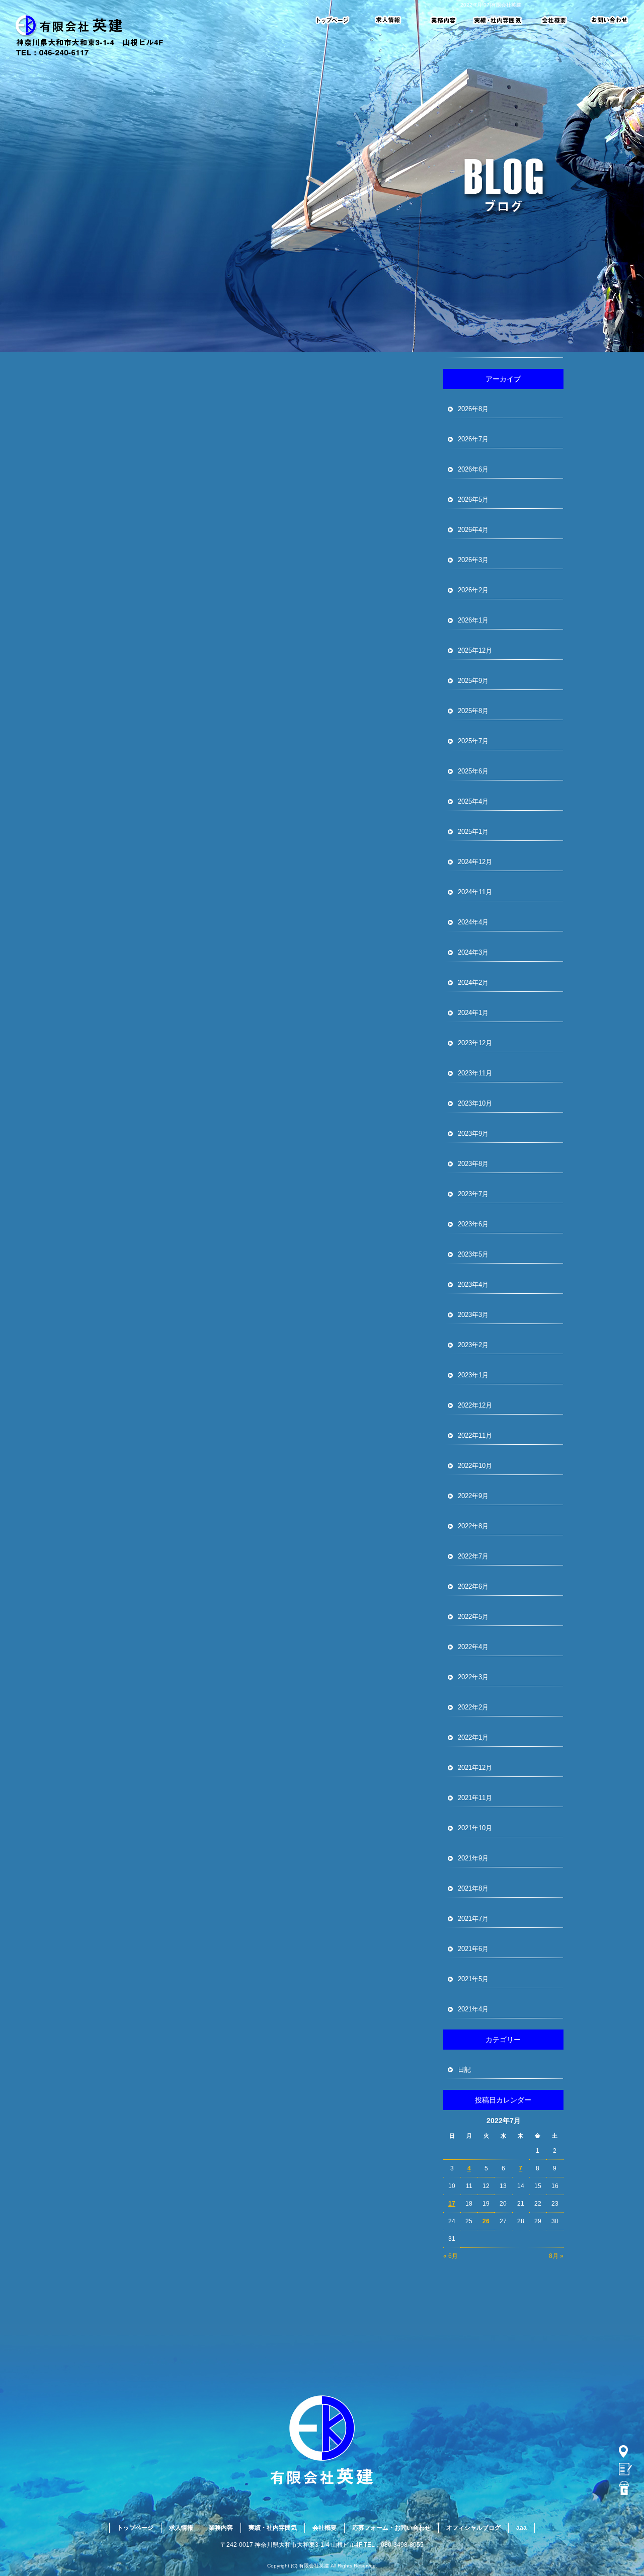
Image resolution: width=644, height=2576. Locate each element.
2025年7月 (473, 741)
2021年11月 (475, 1798)
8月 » (556, 2256)
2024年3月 (473, 952)
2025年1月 (473, 832)
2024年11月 (475, 892)
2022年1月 (473, 1737)
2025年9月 (473, 681)
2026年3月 (473, 560)
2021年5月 (473, 1979)
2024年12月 (475, 862)
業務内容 (440, 20)
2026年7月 (473, 439)
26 (486, 2221)
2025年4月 (473, 801)
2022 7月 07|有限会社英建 (491, 5)
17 (452, 2204)
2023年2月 (473, 1345)
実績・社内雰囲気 (498, 20)
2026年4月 (473, 530)
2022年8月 (473, 1526)
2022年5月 (473, 1617)
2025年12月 (475, 650)
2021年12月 (475, 1768)
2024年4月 (473, 922)
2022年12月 (475, 1405)
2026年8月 (473, 409)
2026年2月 (473, 590)
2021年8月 (473, 1888)
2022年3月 (473, 1677)
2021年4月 (473, 2009)
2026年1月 (473, 620)
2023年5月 (473, 1254)
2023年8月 (473, 1164)
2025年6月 (473, 771)
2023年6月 (473, 1224)
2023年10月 (475, 1103)
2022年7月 (473, 1556)
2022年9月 (473, 1496)
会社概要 (556, 20)
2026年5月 (473, 499)
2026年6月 (473, 469)
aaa (521, 2528)
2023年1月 (473, 1375)
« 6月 (451, 2256)
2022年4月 (473, 1647)
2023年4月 (473, 1284)
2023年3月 (473, 1315)
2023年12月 (475, 1043)
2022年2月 (473, 1707)
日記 (464, 2070)
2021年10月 (475, 1828)
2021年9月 (473, 1858)
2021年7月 (473, 1919)
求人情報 (390, 20)
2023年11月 (475, 1073)
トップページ (339, 20)
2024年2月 (473, 983)
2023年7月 (473, 1194)
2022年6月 (473, 1586)
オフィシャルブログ (473, 2528)
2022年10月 (475, 1466)
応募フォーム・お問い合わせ (604, 20)
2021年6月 (473, 1949)
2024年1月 (473, 1013)
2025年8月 (473, 711)
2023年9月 (473, 1134)
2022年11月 (475, 1435)
